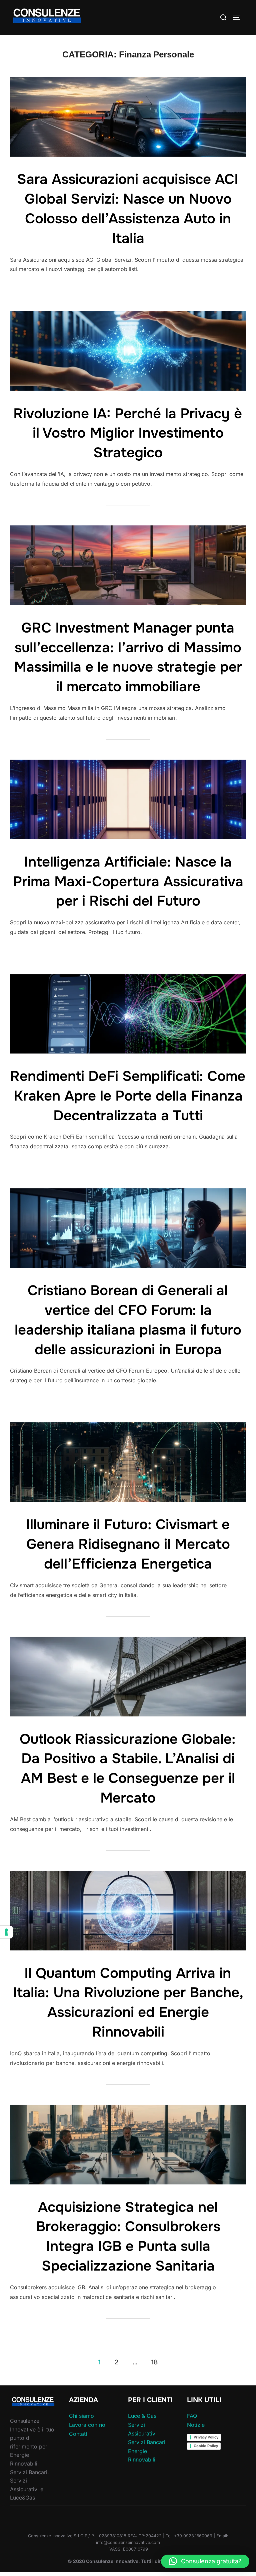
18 (154, 2362)
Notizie (196, 2425)
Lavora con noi (88, 2425)
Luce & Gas (142, 2416)
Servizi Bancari (147, 2442)
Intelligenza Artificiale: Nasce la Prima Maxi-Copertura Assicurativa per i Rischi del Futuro (128, 882)
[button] (205, 2561)
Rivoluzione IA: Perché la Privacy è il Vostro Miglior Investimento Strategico (128, 433)
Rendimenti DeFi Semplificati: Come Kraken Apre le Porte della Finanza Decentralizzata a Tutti (128, 1096)
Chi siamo (81, 2416)
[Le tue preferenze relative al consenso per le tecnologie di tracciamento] (6, 1932)
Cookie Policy (206, 2446)
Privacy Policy (206, 2437)
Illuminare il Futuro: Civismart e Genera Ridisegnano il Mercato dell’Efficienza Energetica (128, 1544)
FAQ (192, 2416)
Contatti (79, 2434)
